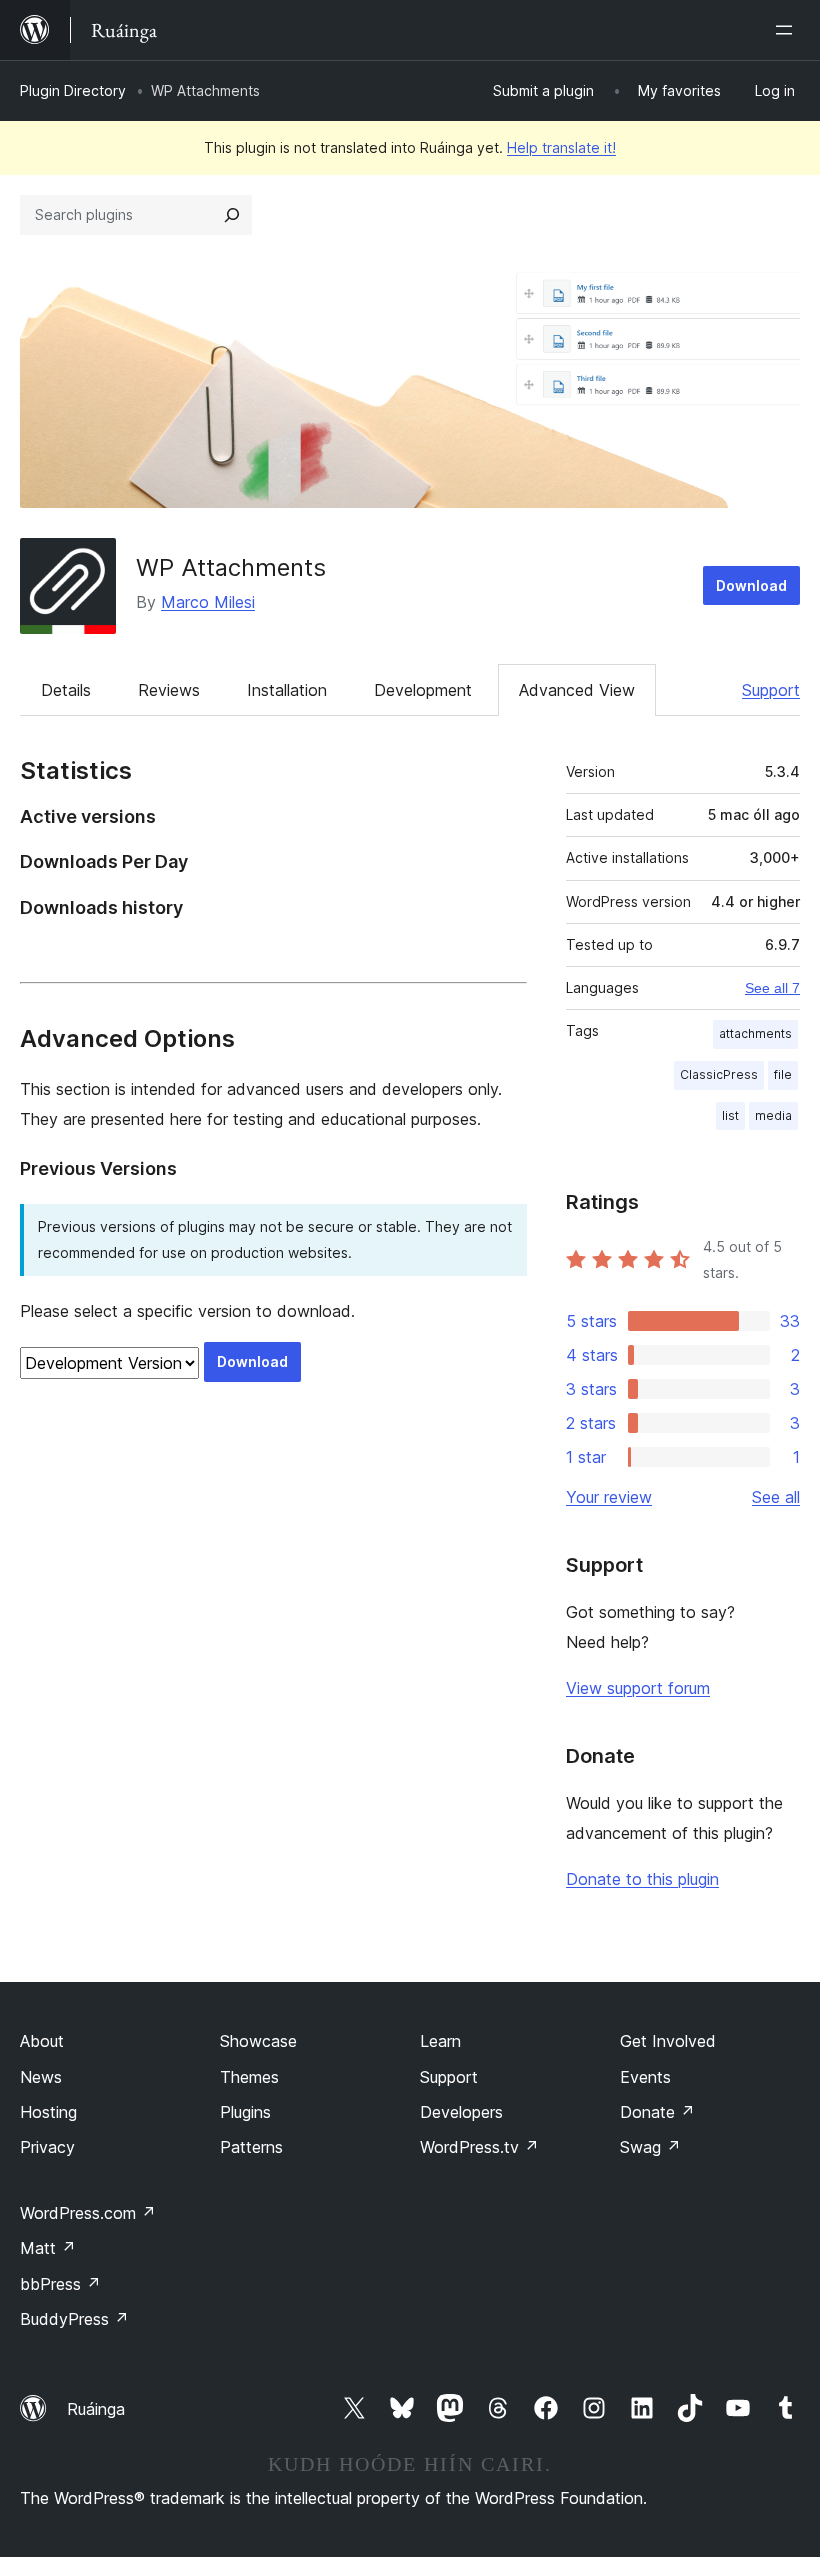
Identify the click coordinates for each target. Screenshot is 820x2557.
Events (645, 2077)
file (783, 1074)
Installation (287, 690)
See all (776, 1497)
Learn (440, 2041)
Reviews (169, 690)
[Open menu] (788, 30)
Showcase (258, 2041)
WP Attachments (231, 567)
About (42, 2041)
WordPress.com (88, 2213)
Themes (249, 2077)
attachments (755, 1033)
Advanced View (577, 690)
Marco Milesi (208, 602)
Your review (609, 1497)
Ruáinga (96, 2409)
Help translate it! (561, 147)
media (773, 1115)
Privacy (47, 2147)
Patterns (251, 2147)
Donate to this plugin (642, 1879)
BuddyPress (74, 2319)
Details (66, 690)
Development (423, 690)
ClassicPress (719, 1074)
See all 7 (772, 988)
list (730, 1115)
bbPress (60, 2284)
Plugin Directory (73, 90)
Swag (650, 2147)
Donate (657, 2112)
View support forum (638, 1688)
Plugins (245, 2112)
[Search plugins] (232, 215)
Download (751, 585)
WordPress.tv (479, 2147)
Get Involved (668, 2041)
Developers (461, 2112)
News (41, 2077)
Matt (48, 2248)
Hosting (48, 2112)
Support (771, 690)
